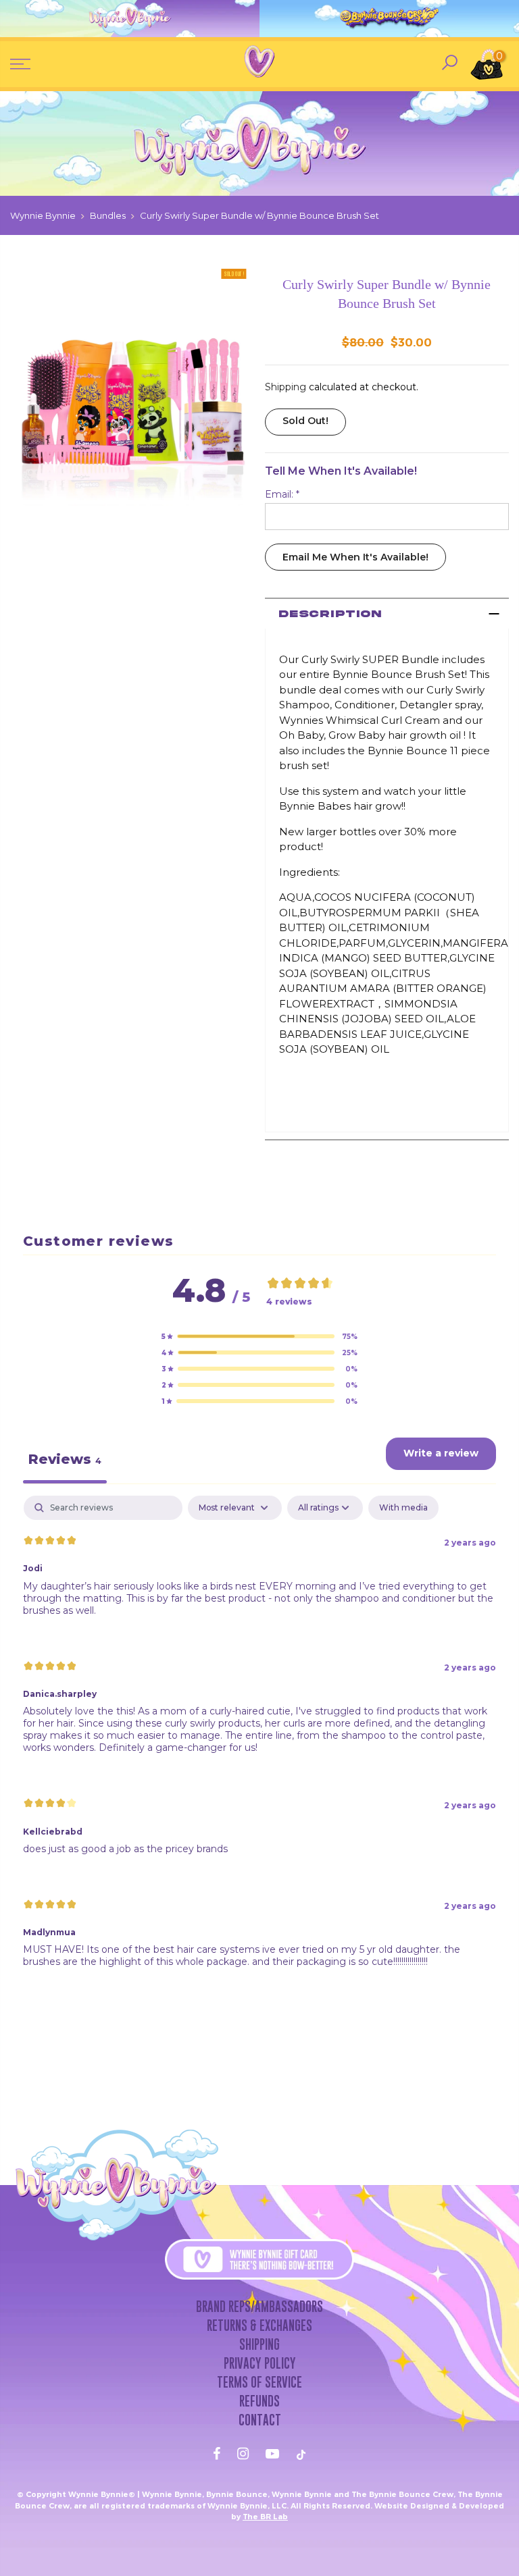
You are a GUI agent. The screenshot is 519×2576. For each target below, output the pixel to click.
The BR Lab (265, 2517)
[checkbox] (403, 1508)
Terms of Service (259, 2382)
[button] (259, 1336)
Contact (260, 2420)
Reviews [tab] (65, 1459)
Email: (282, 494)
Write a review (441, 1453)
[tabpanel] (259, 1743)
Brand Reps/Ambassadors (259, 2307)
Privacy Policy (260, 2363)
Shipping (286, 387)
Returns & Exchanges (259, 2325)
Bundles (108, 215)
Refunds (259, 2401)
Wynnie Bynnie (43, 215)
